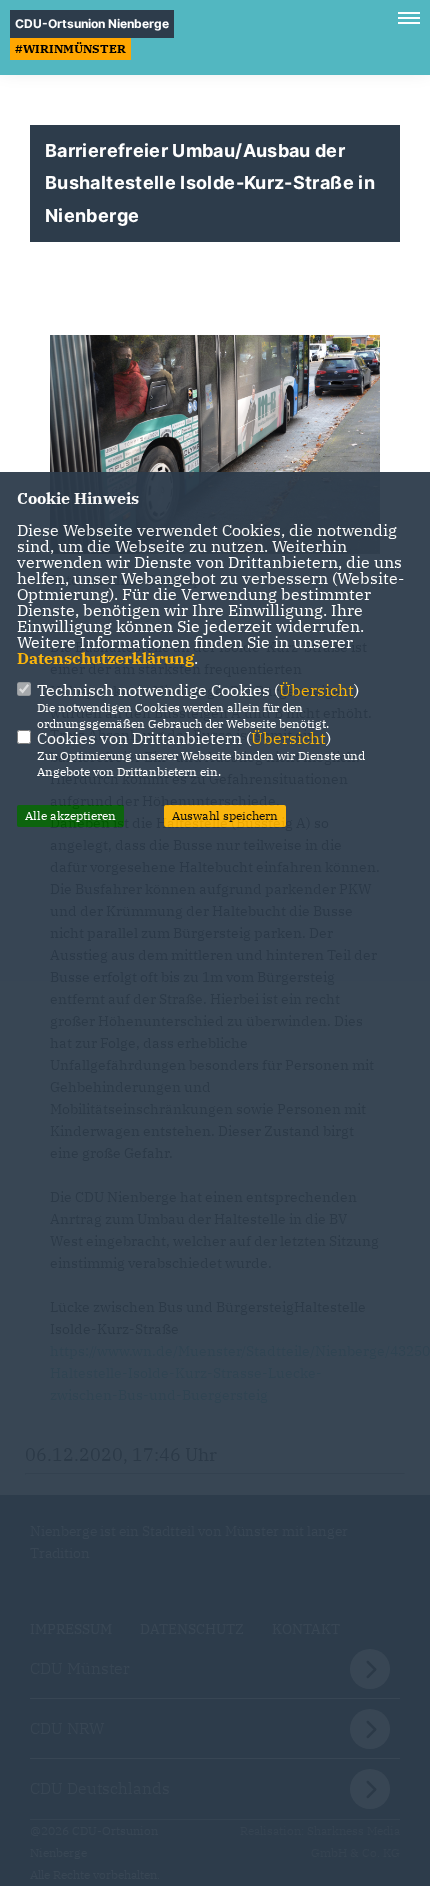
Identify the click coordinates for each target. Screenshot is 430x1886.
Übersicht (316, 690)
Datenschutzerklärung (105, 658)
